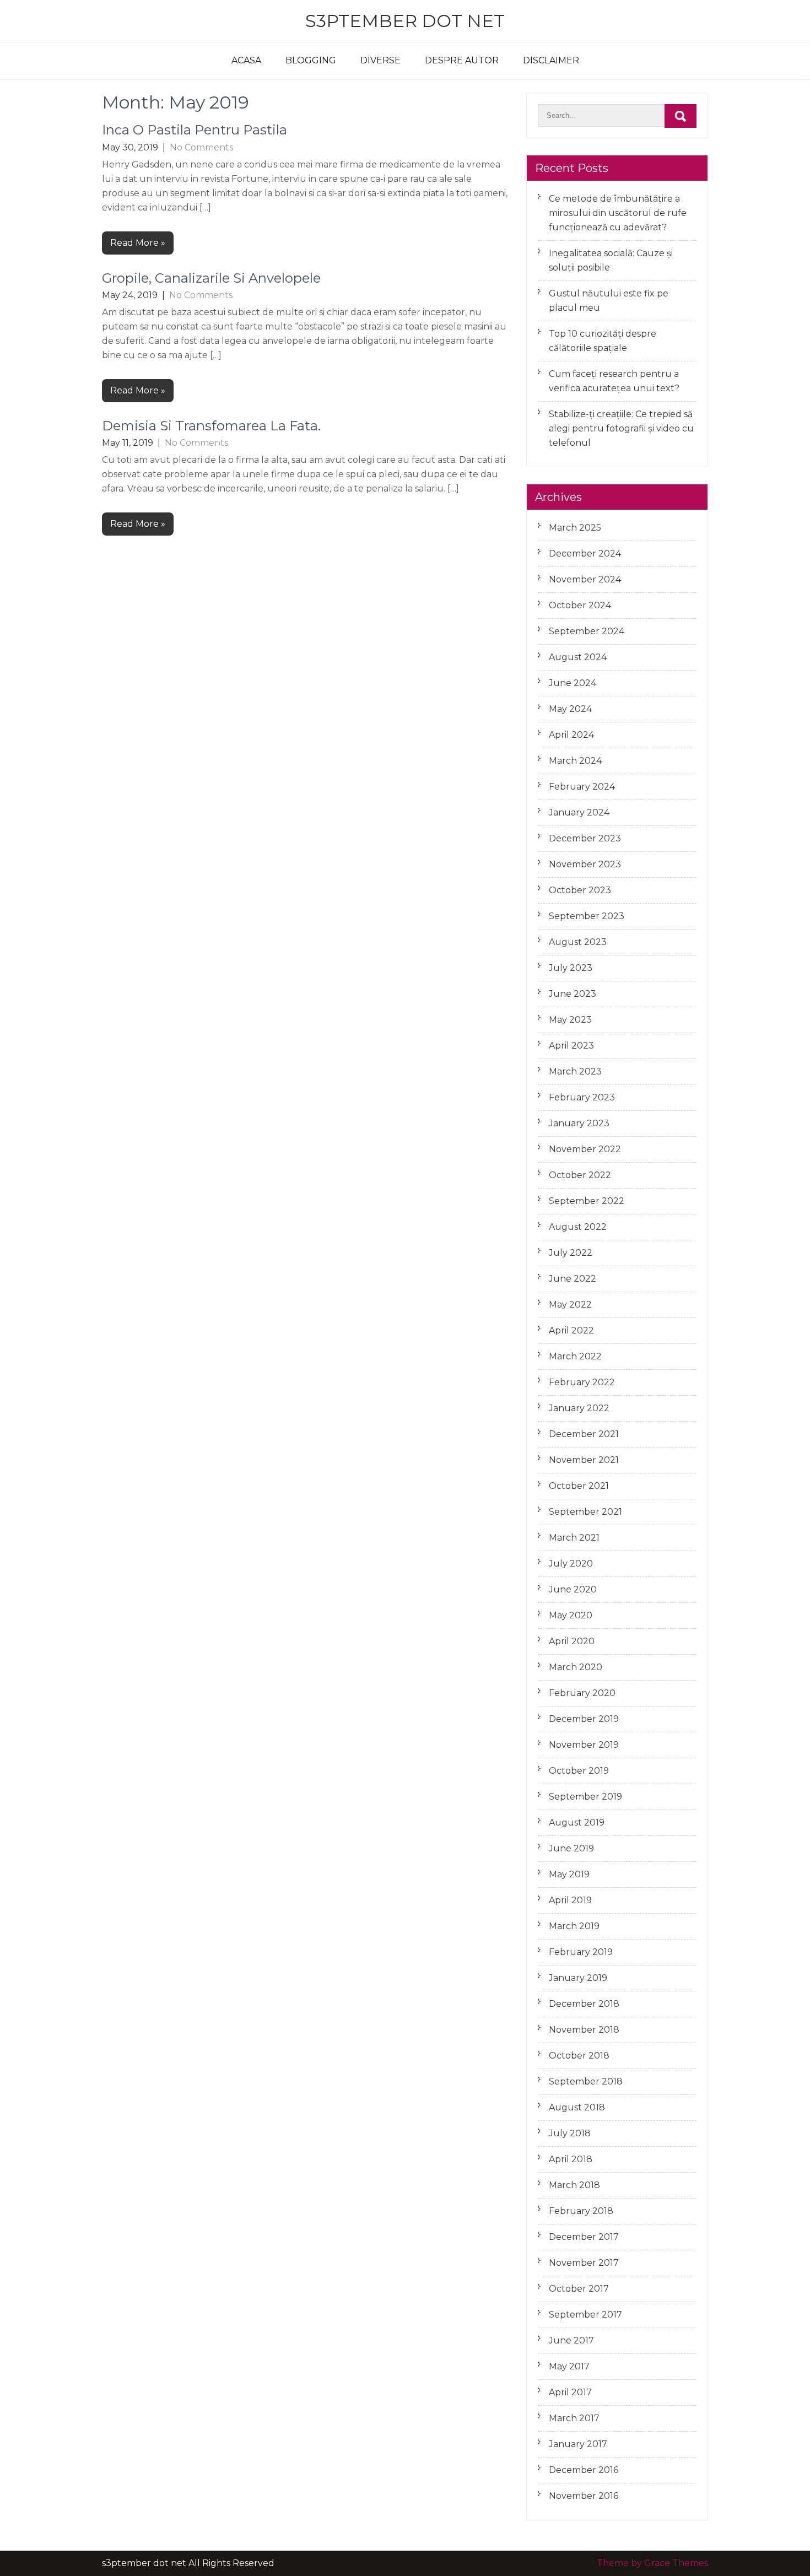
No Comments (201, 147)
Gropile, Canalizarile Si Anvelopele (211, 278)
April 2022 (571, 1330)
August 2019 (577, 1822)
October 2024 (580, 605)
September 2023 (587, 916)
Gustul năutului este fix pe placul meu (609, 301)
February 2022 (582, 1382)
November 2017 (584, 2263)
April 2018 (571, 2159)
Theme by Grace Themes (652, 2563)
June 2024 (573, 683)
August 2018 (577, 2107)
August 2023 (578, 942)
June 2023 (573, 994)
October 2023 (580, 890)
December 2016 (584, 2470)
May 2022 (570, 1305)
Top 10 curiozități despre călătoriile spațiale (603, 341)
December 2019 (584, 1719)
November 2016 (584, 2496)
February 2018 (581, 2211)
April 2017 (570, 2392)
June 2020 (573, 1589)
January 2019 (578, 1978)
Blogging (311, 60)
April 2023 (571, 1046)
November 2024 (585, 579)
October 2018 (579, 2056)
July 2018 (570, 2133)
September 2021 (585, 1512)
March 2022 (575, 1356)
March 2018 (574, 2185)
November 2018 (584, 2030)
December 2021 (584, 1434)
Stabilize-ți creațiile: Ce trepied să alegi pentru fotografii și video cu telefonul (621, 428)
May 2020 (571, 1615)
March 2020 (576, 1667)
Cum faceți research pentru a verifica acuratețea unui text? (614, 381)
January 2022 (579, 1408)
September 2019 (585, 1797)
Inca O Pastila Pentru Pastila (195, 130)
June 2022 (573, 1279)
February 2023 (582, 1097)
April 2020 (572, 1641)
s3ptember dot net (405, 21)
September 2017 (585, 2315)
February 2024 (582, 787)
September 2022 (587, 1201)
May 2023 (570, 1020)
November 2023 (585, 864)
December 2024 (585, 553)
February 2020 (582, 1693)
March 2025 (575, 528)
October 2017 (579, 2289)
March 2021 (574, 1538)
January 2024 (579, 812)
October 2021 (579, 1486)
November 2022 (585, 1149)
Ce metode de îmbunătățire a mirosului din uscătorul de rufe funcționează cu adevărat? (618, 213)
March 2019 (574, 1926)
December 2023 (585, 838)
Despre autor (462, 60)
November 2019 (584, 1745)
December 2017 (584, 2237)
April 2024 (571, 735)
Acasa (246, 60)
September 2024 (587, 631)
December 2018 (584, 2004)
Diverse (380, 60)
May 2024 (570, 709)
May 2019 (569, 1874)
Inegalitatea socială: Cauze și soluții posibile (611, 260)
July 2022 (571, 1253)
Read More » (138, 243)
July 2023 (571, 968)
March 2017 (574, 2418)
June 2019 (571, 1848)
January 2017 (578, 2444)
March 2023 (575, 1071)
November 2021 (584, 1460)
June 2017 (571, 2340)
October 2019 (579, 1771)
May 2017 (569, 2366)
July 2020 (571, 1564)
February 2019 (581, 1952)
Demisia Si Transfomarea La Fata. (211, 426)
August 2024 (578, 657)
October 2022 (580, 1175)
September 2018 (586, 2081)
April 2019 (570, 1900)
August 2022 (578, 1227)
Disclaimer (551, 60)
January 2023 (579, 1123)
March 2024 (575, 761)
